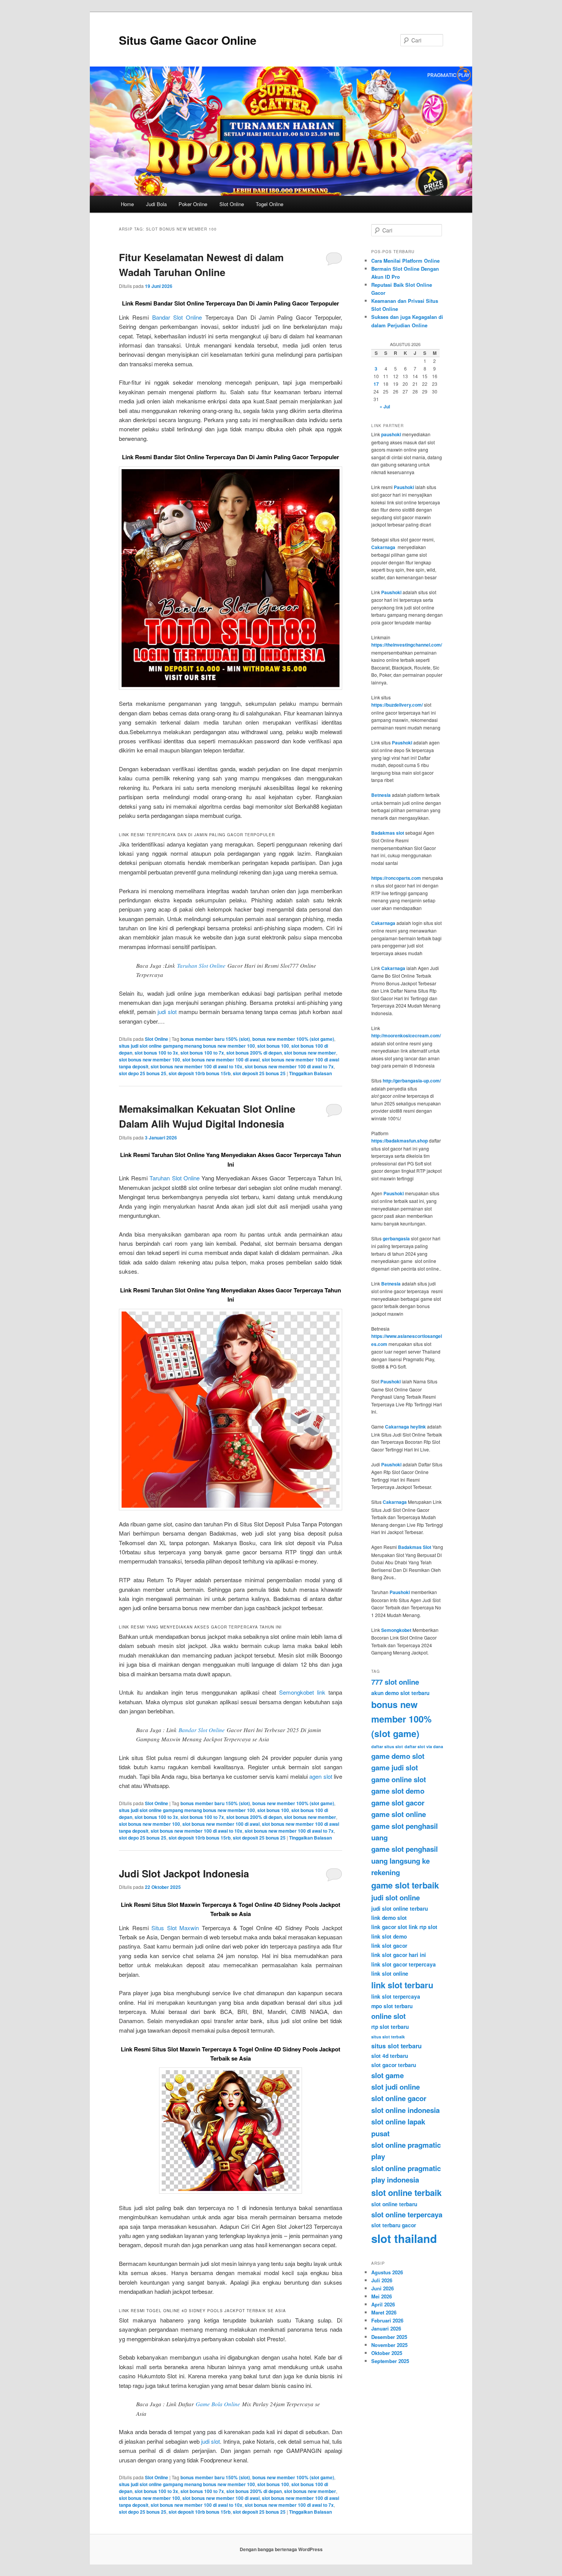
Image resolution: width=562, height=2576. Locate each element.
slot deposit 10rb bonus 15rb (200, 1073)
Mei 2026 (382, 2296)
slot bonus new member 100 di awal (221, 1060)
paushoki (391, 434)
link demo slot (389, 1918)
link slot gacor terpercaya (404, 1964)
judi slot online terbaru (400, 1908)
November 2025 (389, 2345)
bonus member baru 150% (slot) (215, 1039)
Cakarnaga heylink (405, 1427)
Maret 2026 (384, 2312)
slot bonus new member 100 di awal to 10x (197, 1066)
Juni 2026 (383, 2288)
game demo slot (398, 1756)
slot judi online (396, 2087)
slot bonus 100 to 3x (156, 1053)
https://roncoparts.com (396, 878)
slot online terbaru (394, 2204)
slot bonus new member (310, 1053)
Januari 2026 (386, 2328)
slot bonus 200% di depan (254, 1053)
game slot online (399, 1814)
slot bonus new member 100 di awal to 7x (289, 1066)
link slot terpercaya (396, 1996)
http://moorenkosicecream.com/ (406, 1035)
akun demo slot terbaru (400, 1693)
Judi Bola (156, 204)
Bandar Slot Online (177, 317)
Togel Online (270, 204)
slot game (387, 2075)
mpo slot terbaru (392, 2006)
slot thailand (404, 2238)
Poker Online (193, 204)
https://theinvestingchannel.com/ (407, 645)
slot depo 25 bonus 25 (143, 1073)
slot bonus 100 (273, 1046)
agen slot (321, 1776)
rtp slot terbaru (390, 2027)
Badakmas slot (388, 833)
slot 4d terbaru (390, 2056)
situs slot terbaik (388, 2037)
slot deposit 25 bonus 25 (259, 1073)
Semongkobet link (302, 1692)
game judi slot (395, 1767)
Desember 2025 (389, 2337)
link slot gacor (389, 1945)
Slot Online (232, 204)
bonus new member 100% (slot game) (293, 1039)
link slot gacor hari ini (399, 1955)
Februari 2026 (387, 2320)
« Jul (385, 406)
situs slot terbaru (396, 2046)
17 (376, 384)
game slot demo (398, 1791)
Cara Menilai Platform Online (405, 261)
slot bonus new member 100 (149, 1060)
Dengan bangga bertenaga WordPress (281, 2549)
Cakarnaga (383, 547)
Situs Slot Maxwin (175, 1928)
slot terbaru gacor (394, 2225)
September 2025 (390, 2361)
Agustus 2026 (387, 2272)
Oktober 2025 (387, 2353)
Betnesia (381, 795)
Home (127, 204)
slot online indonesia (405, 2110)
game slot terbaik (405, 1885)
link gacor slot (389, 1927)
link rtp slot (423, 1927)
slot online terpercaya (407, 2214)
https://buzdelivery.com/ (397, 705)
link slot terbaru (402, 1985)
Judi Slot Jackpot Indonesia (184, 1873)
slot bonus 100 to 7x (202, 1053)
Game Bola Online (218, 2404)
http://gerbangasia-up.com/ (412, 1081)
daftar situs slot (387, 1746)
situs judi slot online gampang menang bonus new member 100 (187, 1046)
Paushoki (404, 487)
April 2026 (383, 2304)
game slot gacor (398, 1803)
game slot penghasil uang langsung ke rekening (404, 1861)
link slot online (390, 1973)
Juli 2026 (382, 2280)
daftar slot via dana (424, 1746)
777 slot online (395, 1682)
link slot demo (389, 1936)
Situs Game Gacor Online (188, 40)
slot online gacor (399, 2098)
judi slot (167, 1012)
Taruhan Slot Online (201, 965)
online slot (388, 2016)
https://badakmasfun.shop (400, 1141)
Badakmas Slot (415, 1547)
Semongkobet (396, 1630)
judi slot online (396, 1897)
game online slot (399, 1779)
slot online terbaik (406, 2192)
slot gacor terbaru (394, 2065)
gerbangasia (396, 1238)
